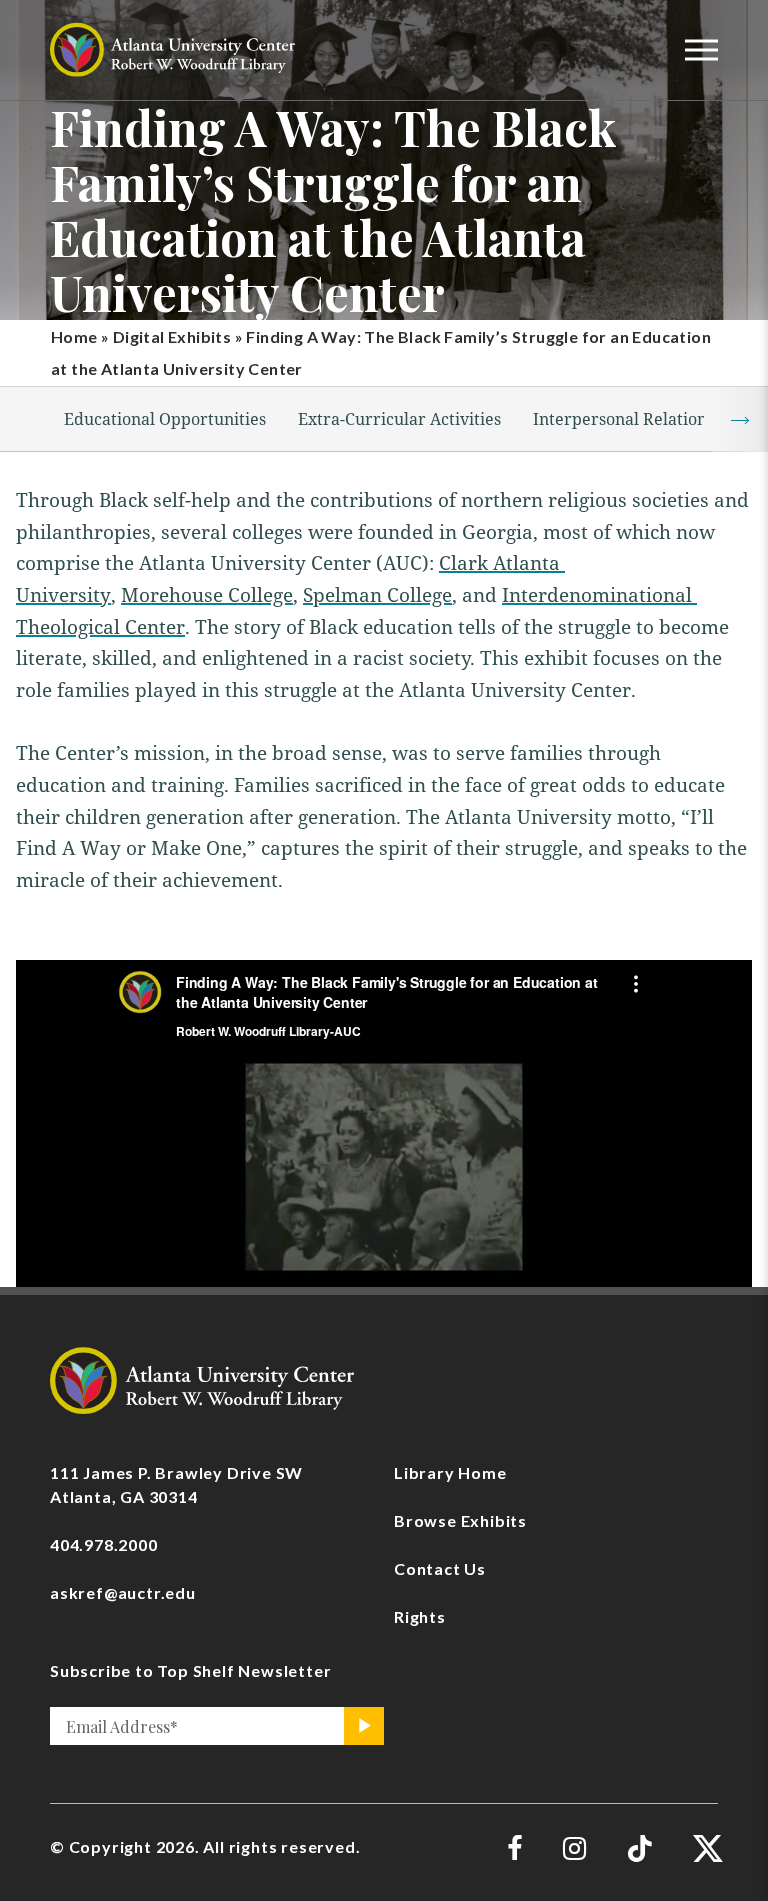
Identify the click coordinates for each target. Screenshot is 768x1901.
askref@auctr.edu (123, 1592)
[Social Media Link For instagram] (574, 1848)
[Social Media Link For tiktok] (639, 1848)
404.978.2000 (104, 1544)
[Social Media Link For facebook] (515, 1848)
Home (74, 336)
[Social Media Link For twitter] (705, 1848)
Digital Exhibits (172, 336)
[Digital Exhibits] (202, 1378)
